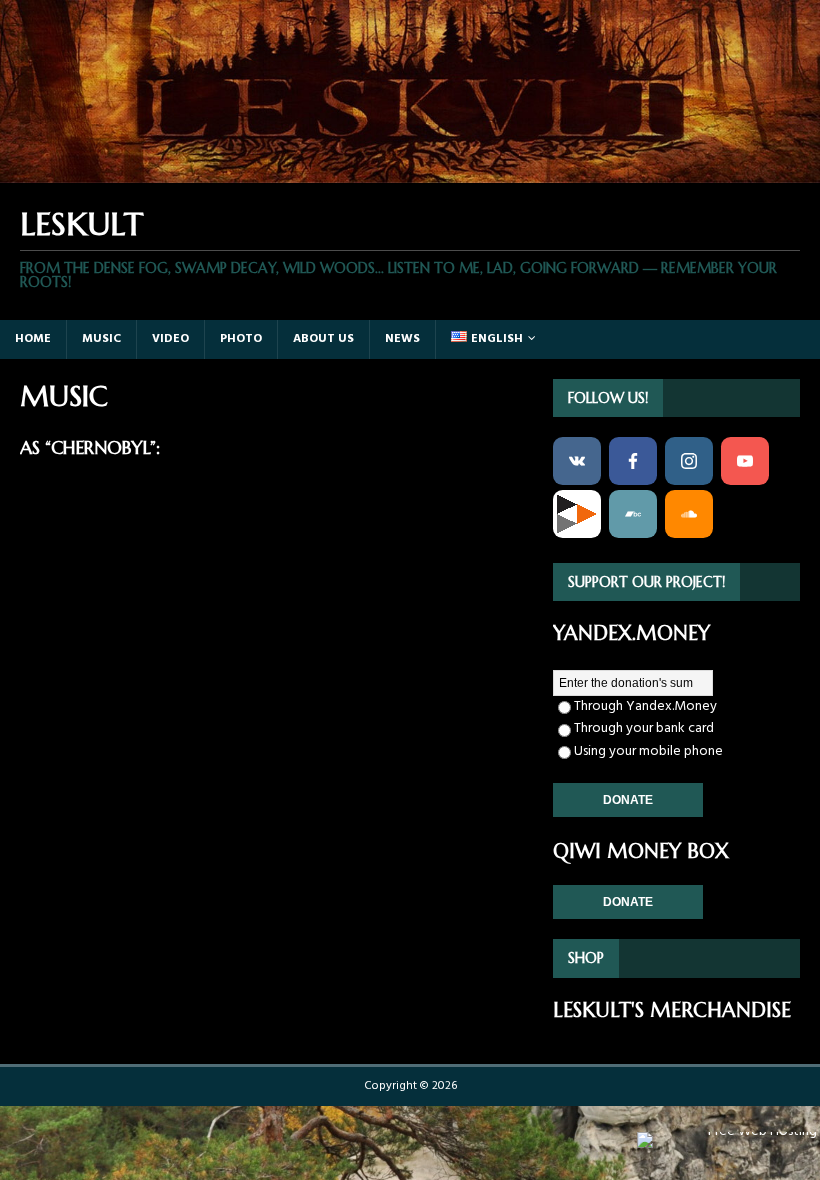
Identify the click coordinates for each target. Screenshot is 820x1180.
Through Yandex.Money (645, 706)
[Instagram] (689, 461)
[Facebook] (633, 461)
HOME (33, 339)
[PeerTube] (577, 514)
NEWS (402, 339)
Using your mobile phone (648, 751)
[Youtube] (745, 461)
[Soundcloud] (689, 514)
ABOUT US (323, 339)
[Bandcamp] (633, 514)
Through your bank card (644, 728)
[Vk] (577, 461)
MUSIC (101, 339)
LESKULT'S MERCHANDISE (672, 1010)
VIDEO (170, 339)
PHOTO (241, 339)
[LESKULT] (410, 170)
